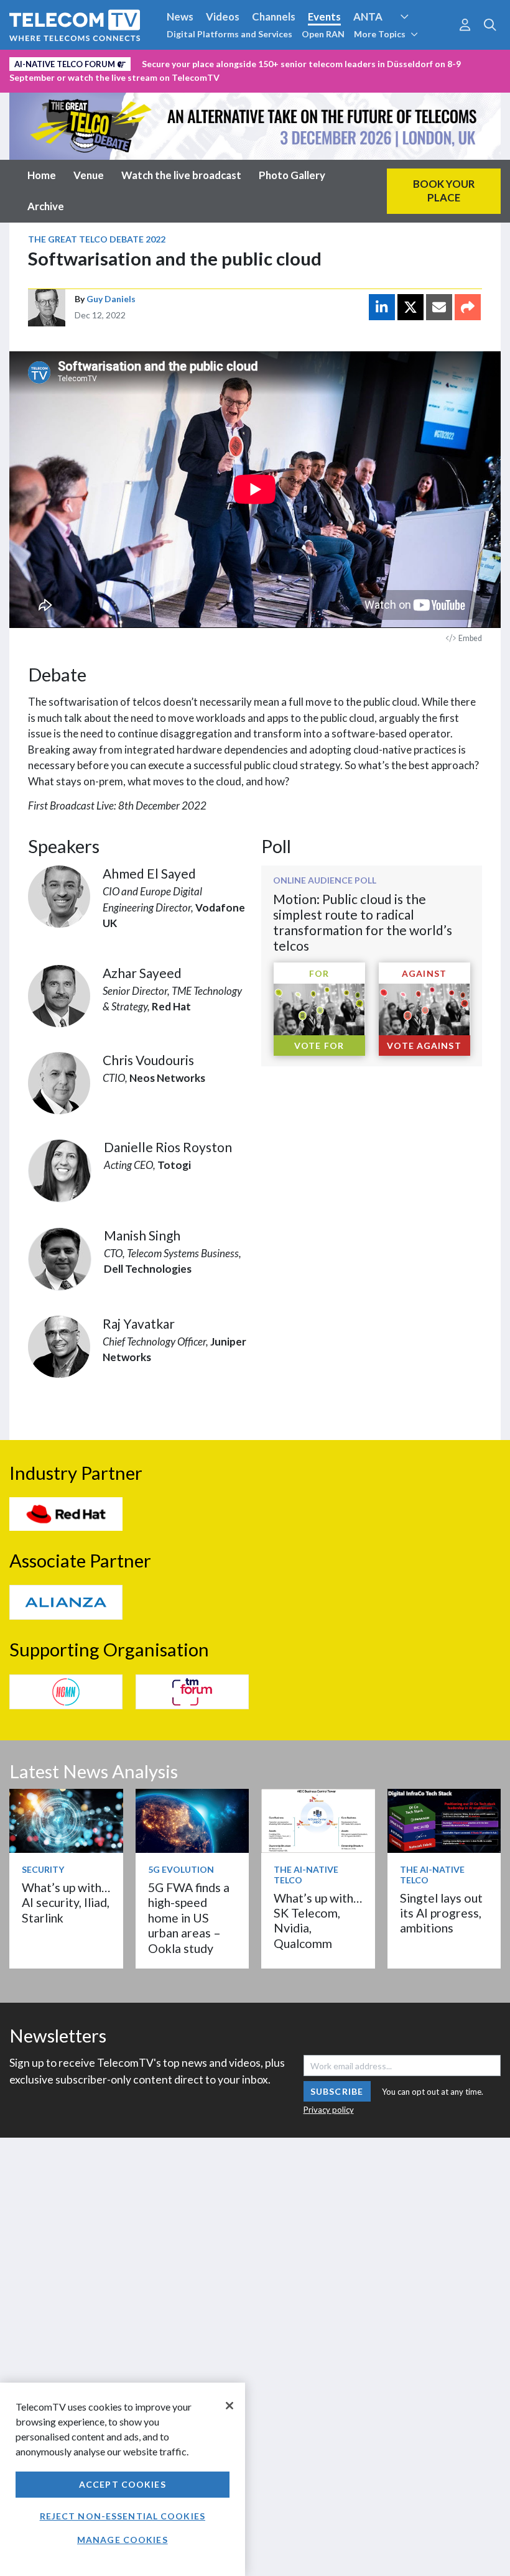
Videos (223, 16)
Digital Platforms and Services (229, 34)
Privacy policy (329, 2110)
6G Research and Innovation (76, 62)
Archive (46, 206)
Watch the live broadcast (181, 175)
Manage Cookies (123, 2540)
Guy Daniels (111, 299)
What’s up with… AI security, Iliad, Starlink (66, 1903)
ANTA (368, 16)
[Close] (229, 2406)
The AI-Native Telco (306, 1875)
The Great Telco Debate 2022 (97, 239)
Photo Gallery (292, 175)
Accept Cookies (123, 2484)
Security (262, 62)
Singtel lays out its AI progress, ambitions (441, 1913)
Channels (274, 16)
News (180, 16)
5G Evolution (181, 1869)
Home (42, 175)
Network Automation (419, 40)
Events (324, 16)
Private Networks (191, 62)
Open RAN (323, 34)
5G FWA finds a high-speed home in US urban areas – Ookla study (189, 1918)
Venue (89, 175)
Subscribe (337, 2091)
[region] (123, 2479)
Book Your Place (444, 191)
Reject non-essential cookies (123, 2516)
